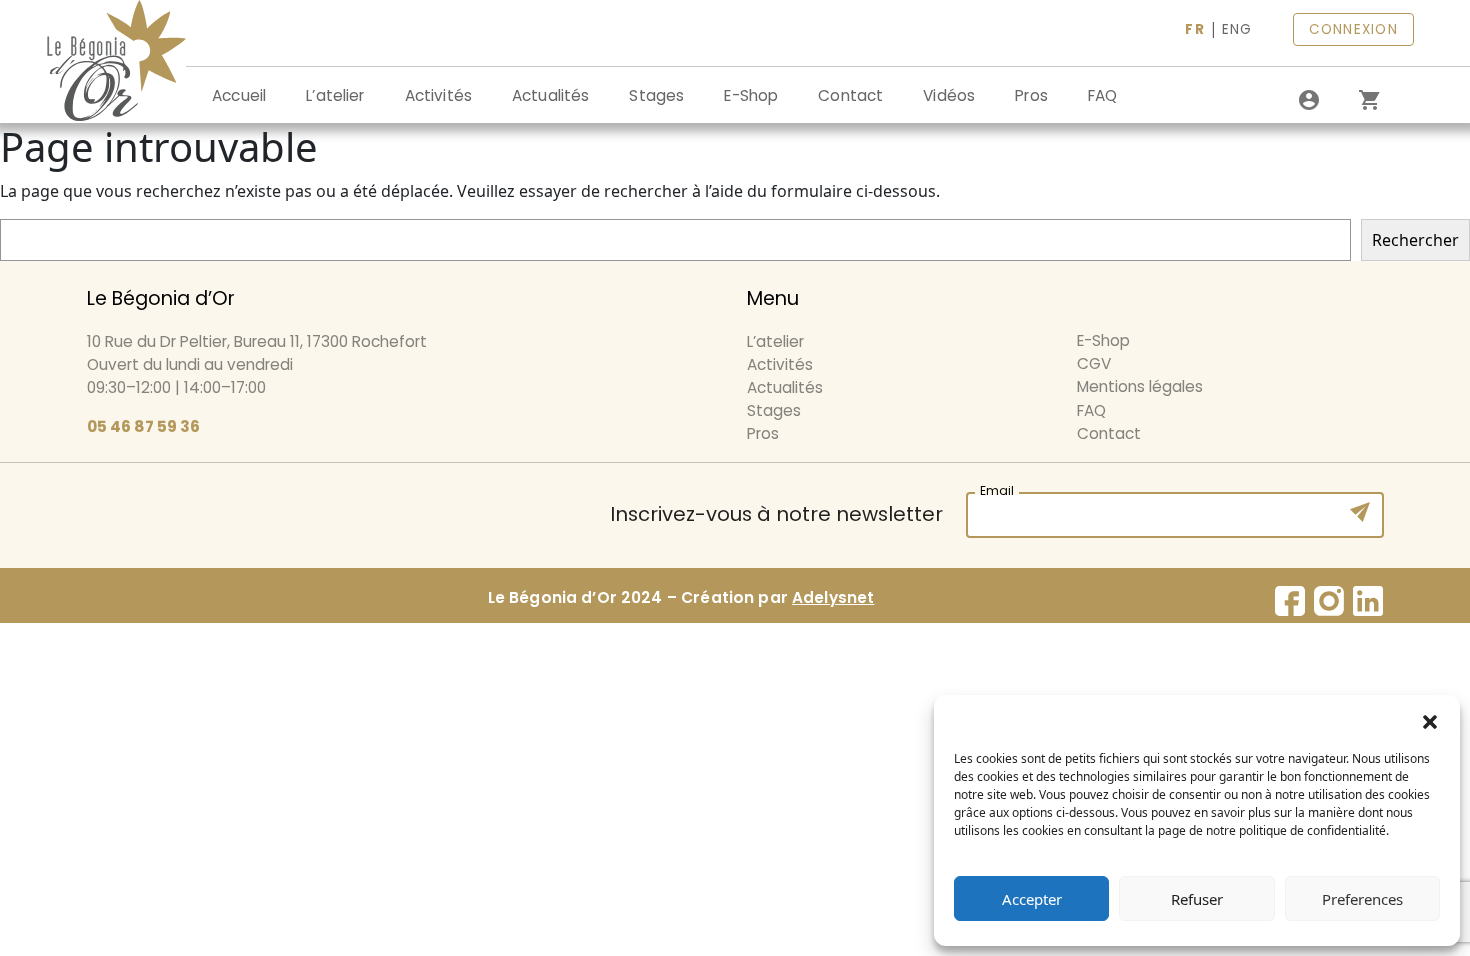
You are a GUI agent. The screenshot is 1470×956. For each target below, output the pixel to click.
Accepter (1032, 899)
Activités (438, 95)
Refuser (1197, 899)
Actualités (551, 95)
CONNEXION (1353, 29)
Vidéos (949, 95)
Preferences (1362, 899)
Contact (850, 95)
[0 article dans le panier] (1369, 100)
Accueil (239, 95)
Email (997, 488)
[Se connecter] (1309, 100)
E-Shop (751, 95)
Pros (1031, 95)
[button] (1430, 720)
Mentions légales (1140, 386)
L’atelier (335, 95)
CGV (1094, 363)
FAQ (1102, 95)
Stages (656, 95)
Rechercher (1415, 240)
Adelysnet (833, 597)
